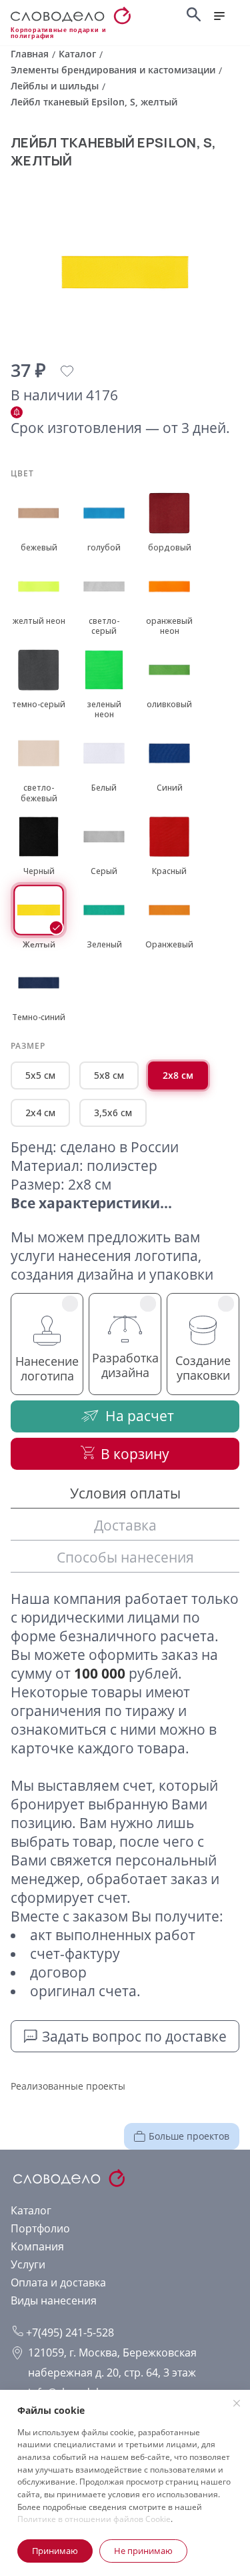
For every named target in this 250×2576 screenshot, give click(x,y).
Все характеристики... (91, 1203)
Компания (37, 2246)
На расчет (140, 1416)
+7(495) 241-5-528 (69, 2332)
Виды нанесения (54, 2300)
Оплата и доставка (58, 2282)
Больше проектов (189, 2136)
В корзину (135, 1454)
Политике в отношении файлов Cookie (94, 2519)
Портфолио (40, 2228)
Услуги (28, 2264)
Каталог (31, 2210)
